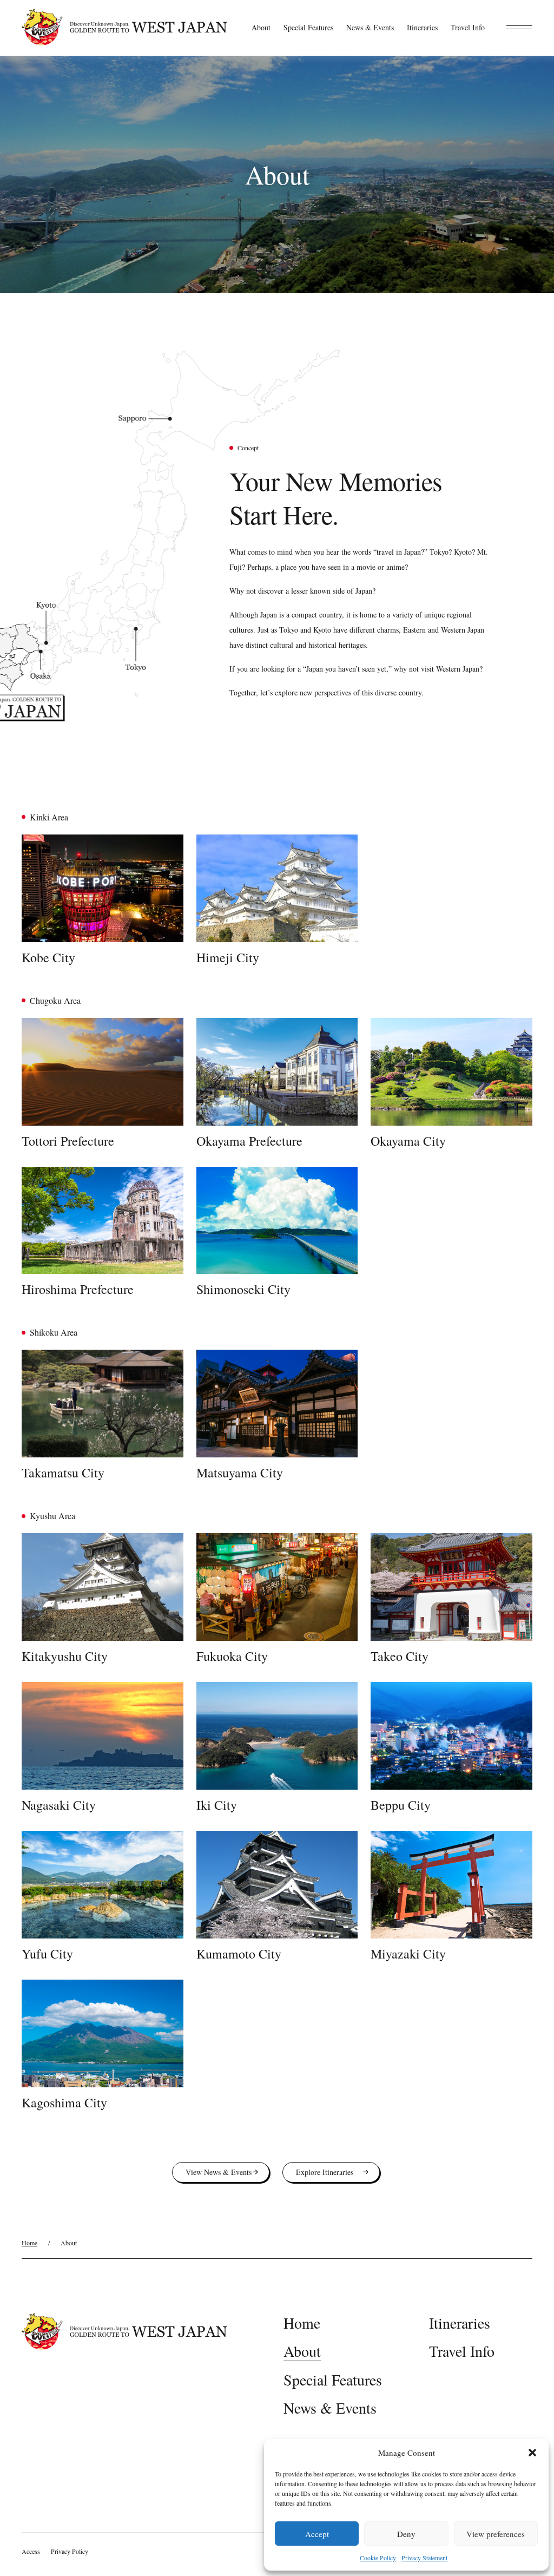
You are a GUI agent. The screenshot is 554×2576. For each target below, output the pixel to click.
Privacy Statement (424, 2558)
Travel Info (468, 27)
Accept (317, 2534)
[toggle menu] (519, 27)
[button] (532, 2453)
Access (31, 2551)
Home (29, 2243)
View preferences (496, 2534)
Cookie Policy (378, 2558)
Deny (406, 2534)
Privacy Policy (70, 2551)
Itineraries (422, 27)
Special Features (308, 27)
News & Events (370, 27)
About (261, 27)
